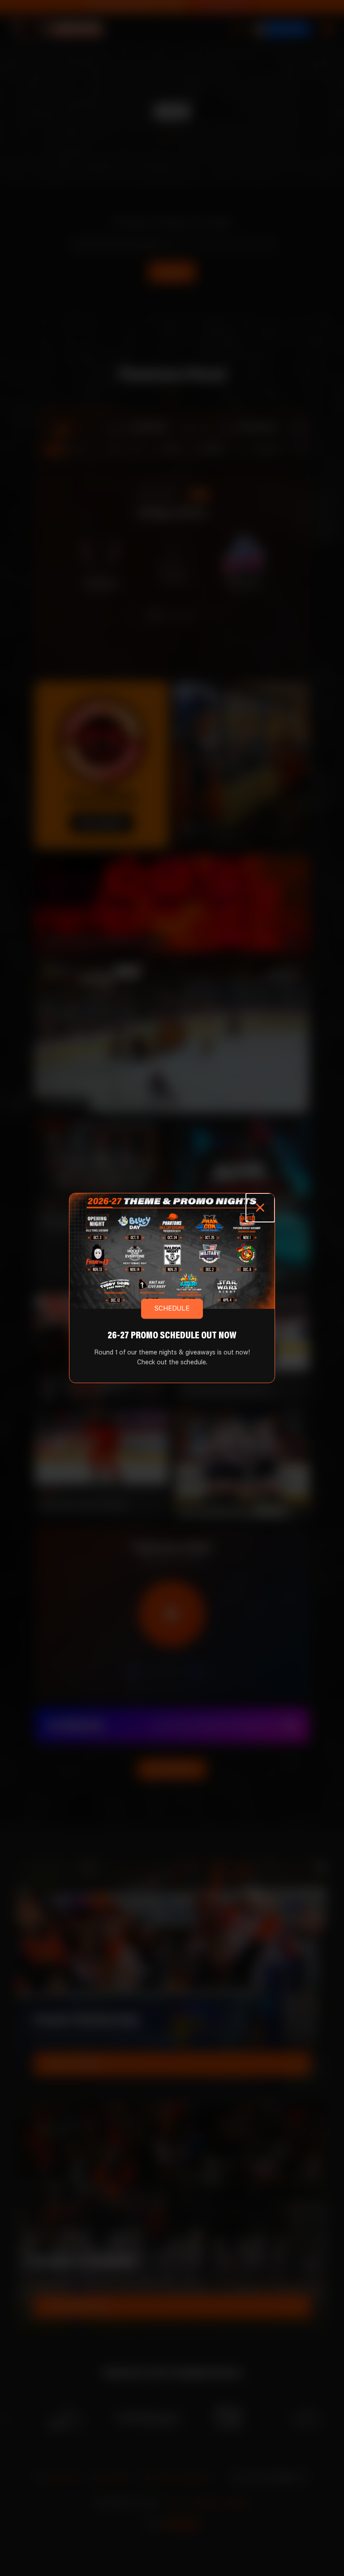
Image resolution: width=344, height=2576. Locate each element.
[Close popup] (260, 1208)
